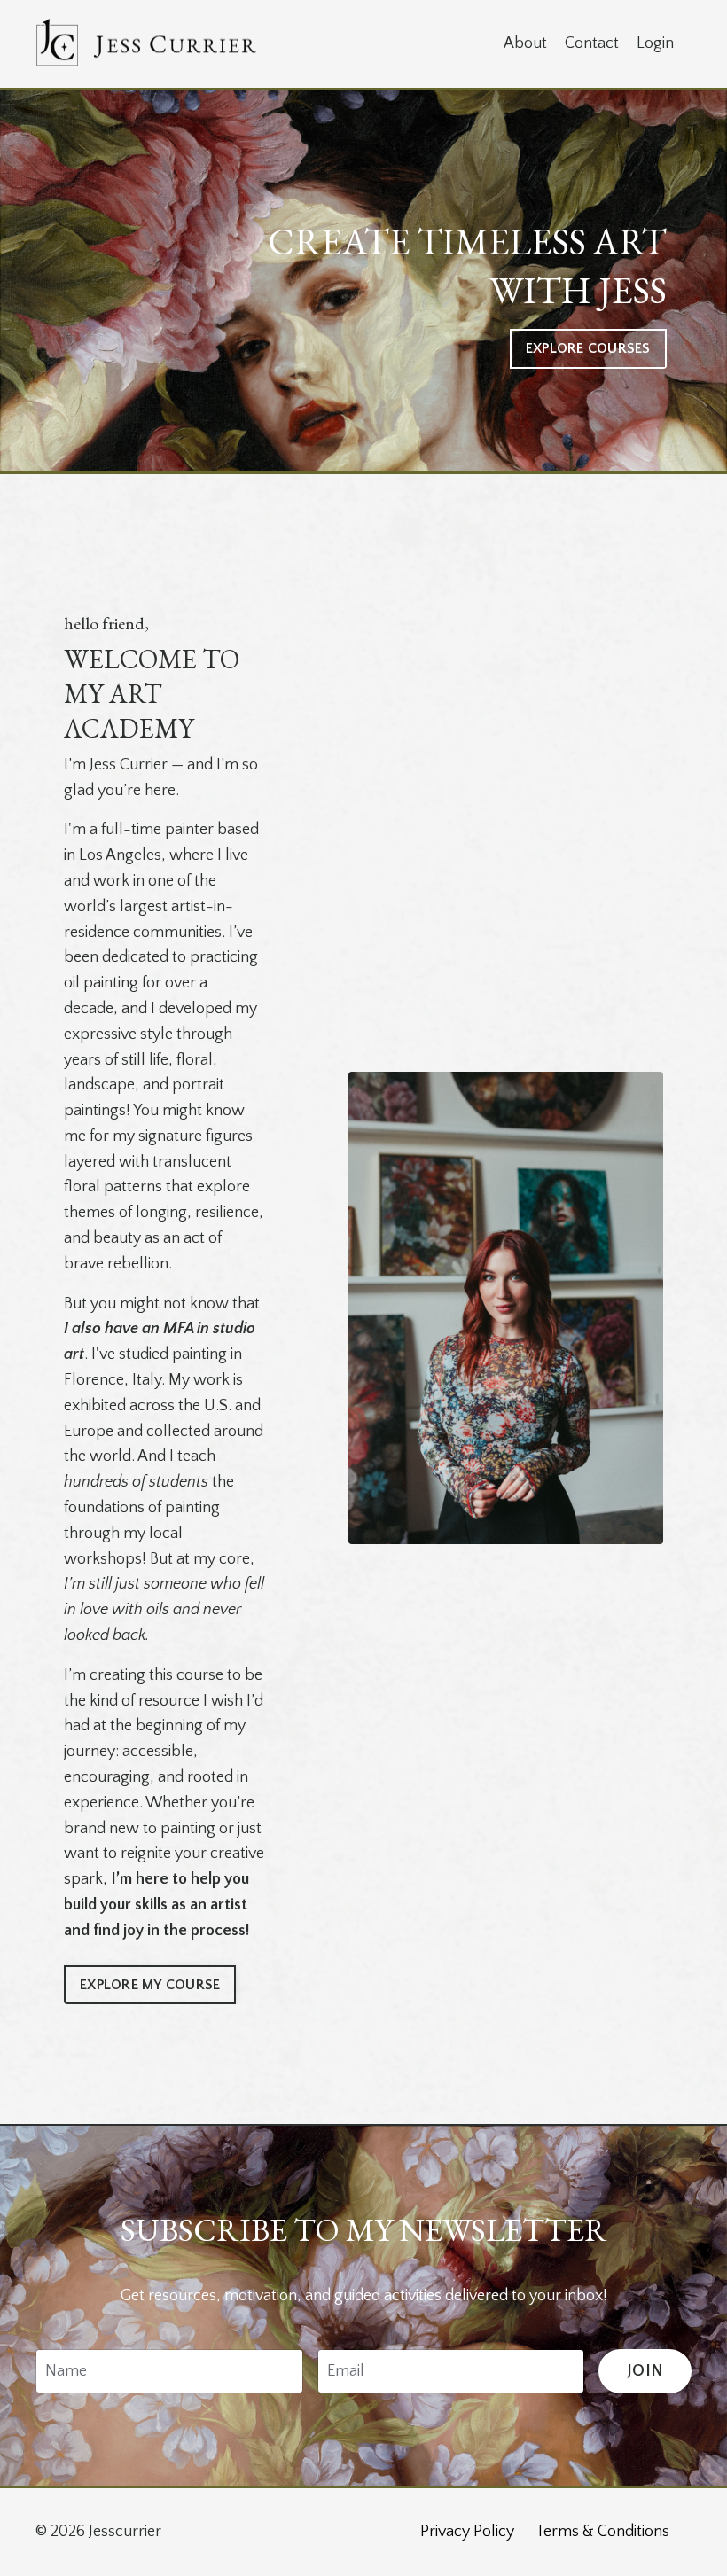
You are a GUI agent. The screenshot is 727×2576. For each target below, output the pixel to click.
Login (655, 43)
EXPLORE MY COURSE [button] (150, 1985)
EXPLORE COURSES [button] (588, 348)
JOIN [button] (645, 2371)
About (525, 43)
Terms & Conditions (602, 2532)
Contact (592, 43)
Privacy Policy (467, 2532)
